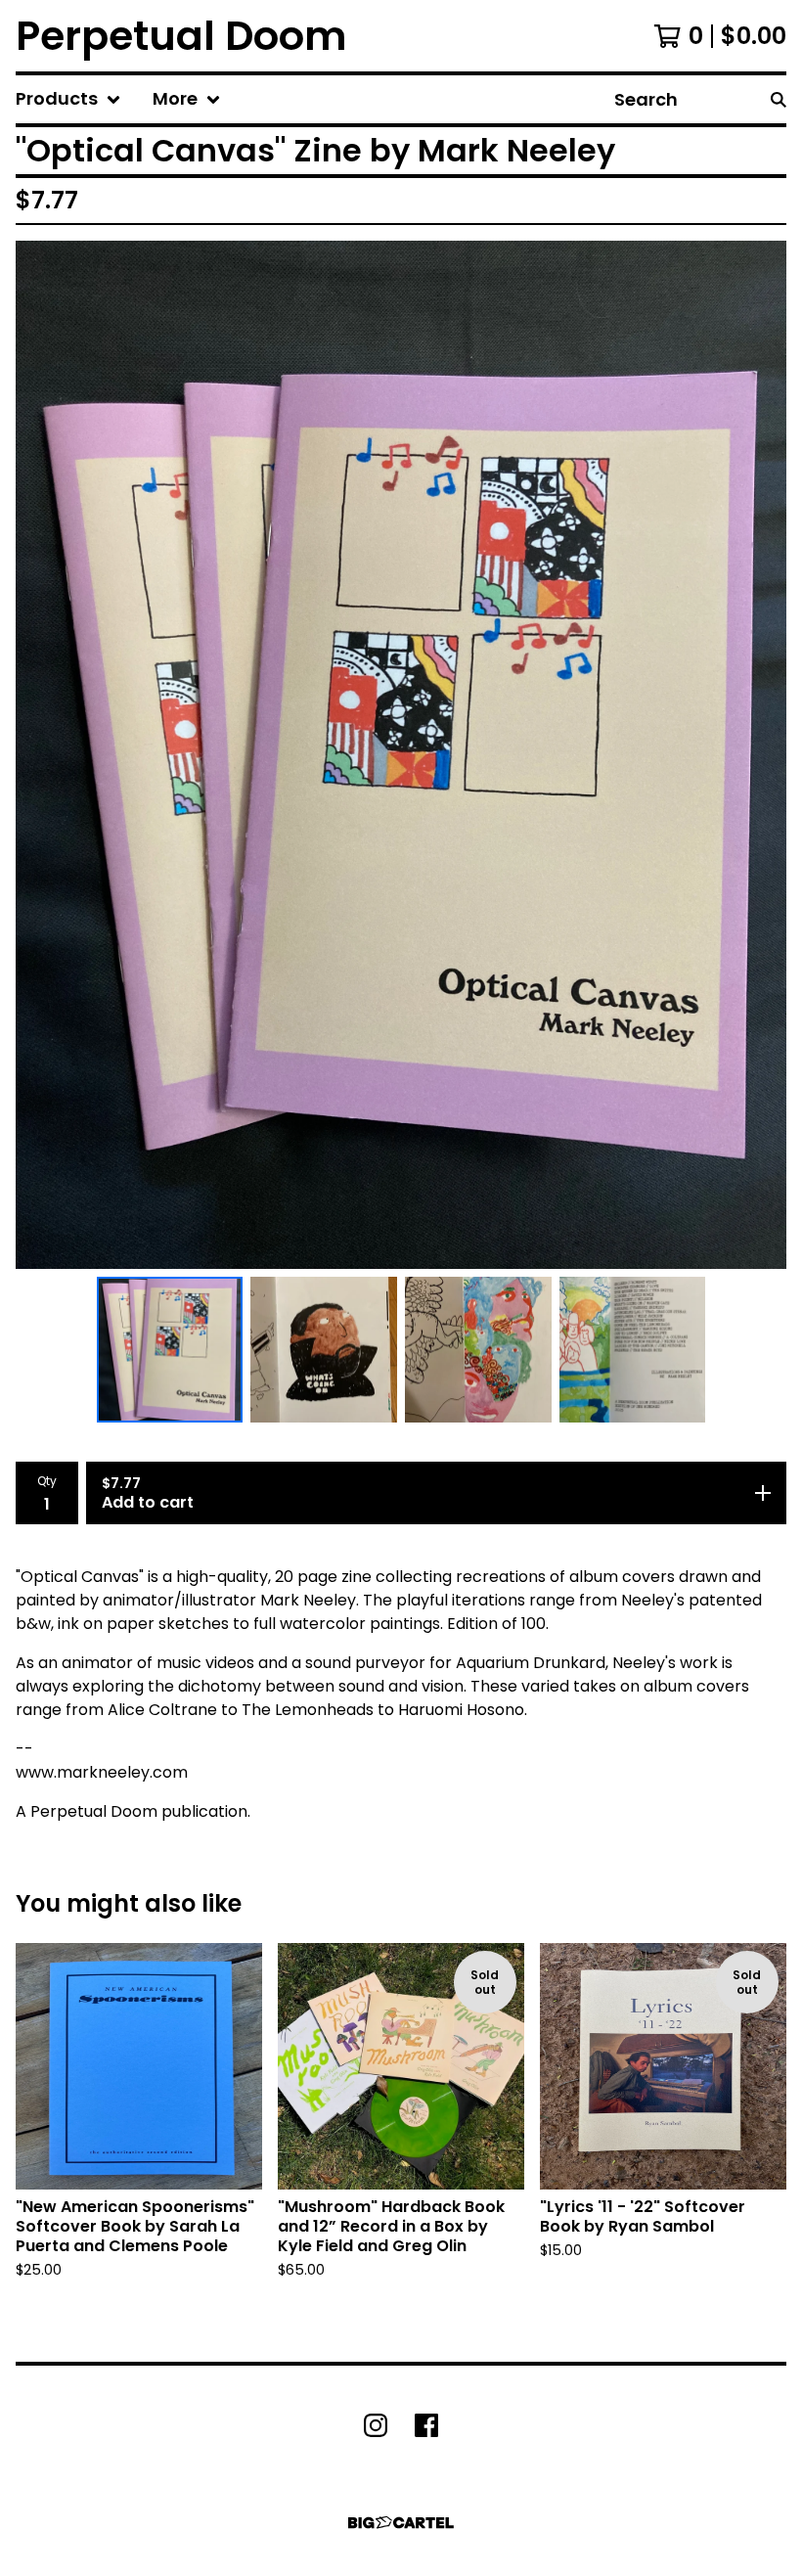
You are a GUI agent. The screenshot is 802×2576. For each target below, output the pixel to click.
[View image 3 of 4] (478, 1350)
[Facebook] (426, 2425)
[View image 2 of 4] (324, 1350)
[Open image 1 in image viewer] (401, 754)
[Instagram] (376, 2425)
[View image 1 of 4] (170, 1350)
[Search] (779, 99)
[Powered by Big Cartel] (401, 2523)
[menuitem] (68, 99)
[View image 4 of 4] (633, 1350)
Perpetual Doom (181, 36)
